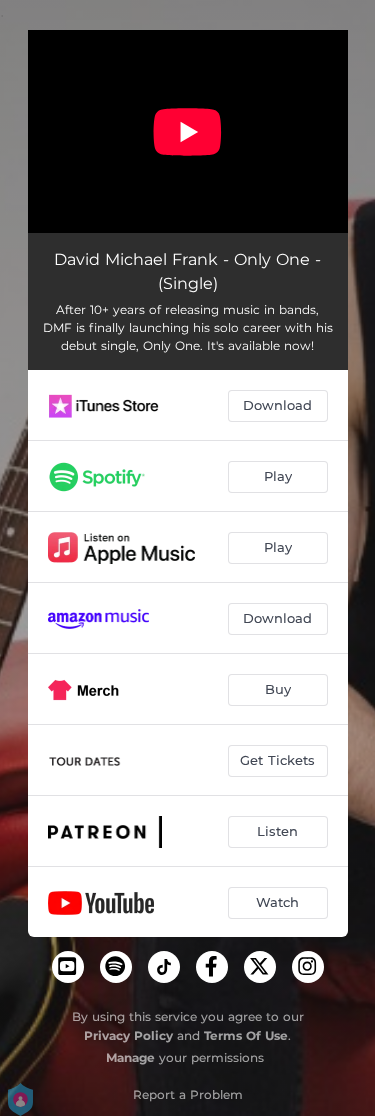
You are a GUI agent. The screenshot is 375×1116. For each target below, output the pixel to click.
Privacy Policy (128, 1035)
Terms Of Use (246, 1035)
